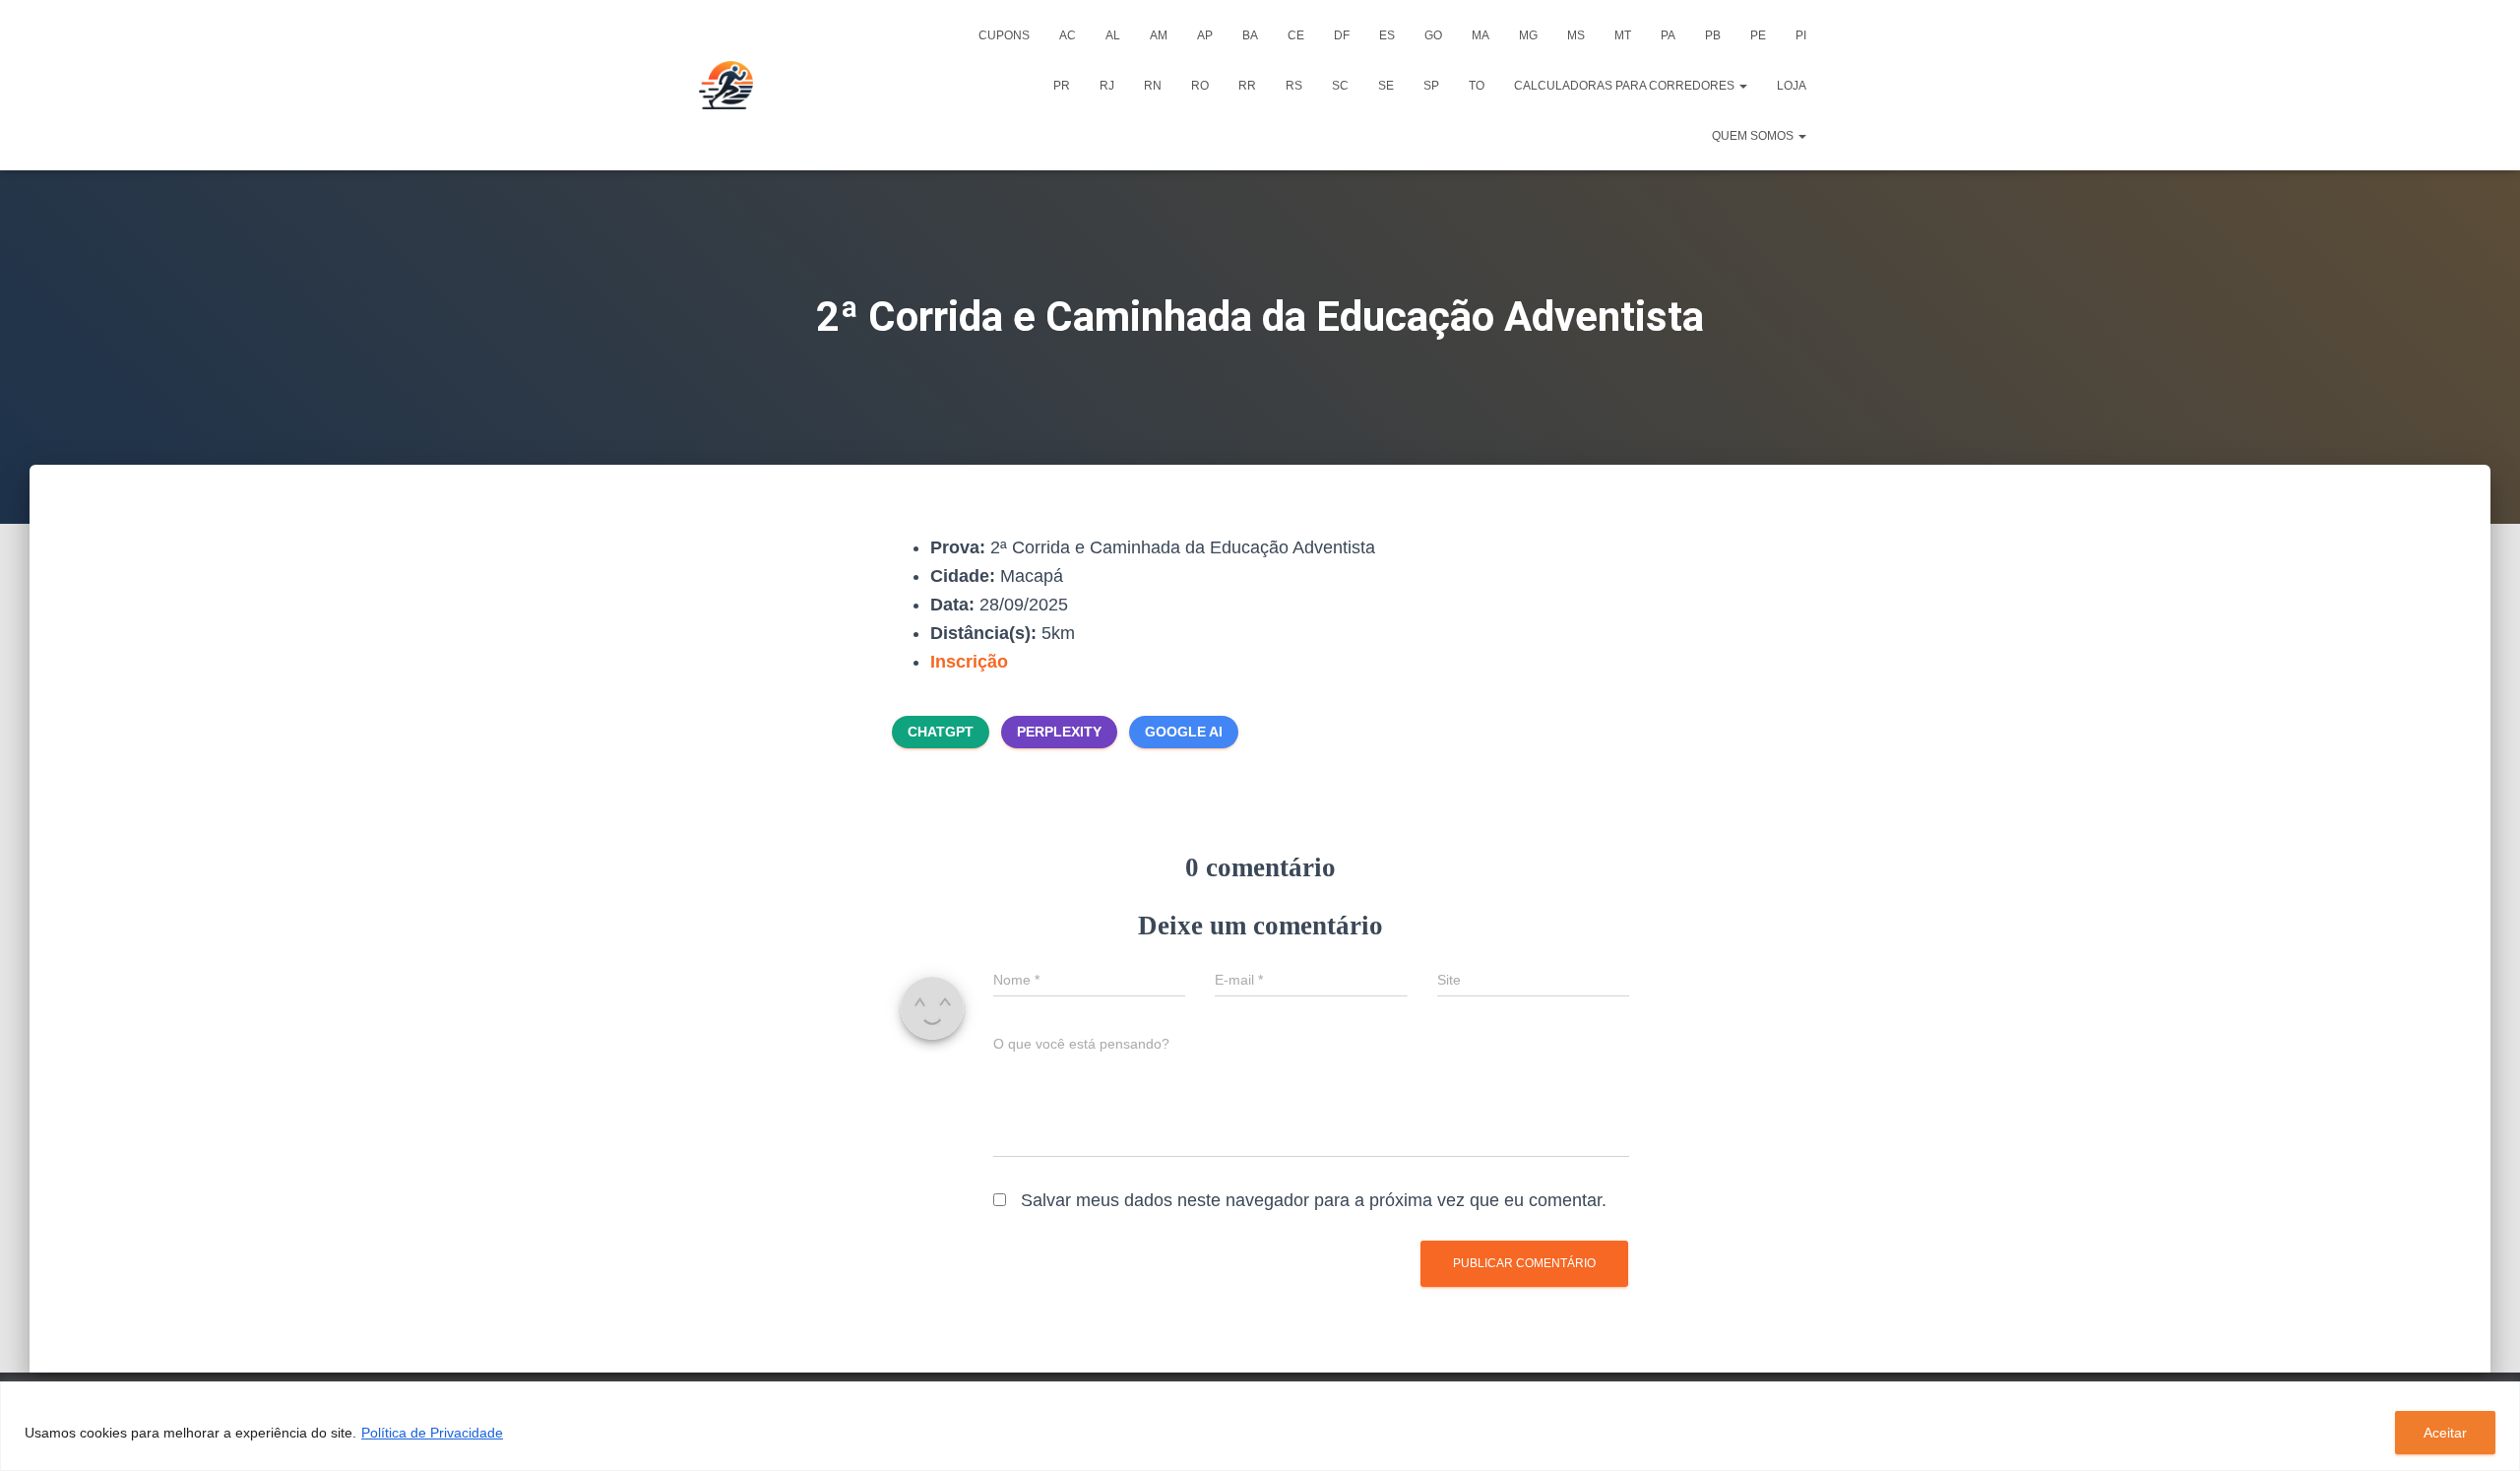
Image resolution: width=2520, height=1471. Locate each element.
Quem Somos (1754, 136)
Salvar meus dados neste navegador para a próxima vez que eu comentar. (1314, 1200)
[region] (1260, 1426)
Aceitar (2445, 1433)
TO (1477, 86)
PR (1062, 86)
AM (1159, 35)
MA (1480, 35)
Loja (1792, 86)
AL (1113, 35)
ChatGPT (941, 732)
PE (1758, 35)
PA (1668, 35)
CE (1296, 35)
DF (1342, 35)
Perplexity (1059, 732)
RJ (1107, 86)
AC (1068, 35)
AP (1205, 35)
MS (1576, 35)
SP (1431, 86)
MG (1528, 35)
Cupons (1004, 35)
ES (1387, 35)
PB (1713, 35)
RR (1247, 86)
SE (1386, 86)
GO (1433, 35)
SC (1340, 86)
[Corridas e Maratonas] (726, 86)
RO (1200, 86)
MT (1623, 35)
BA (1250, 35)
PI (1801, 35)
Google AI (1184, 732)
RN (1153, 86)
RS (1294, 86)
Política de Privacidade (432, 1433)
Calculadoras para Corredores (1626, 86)
